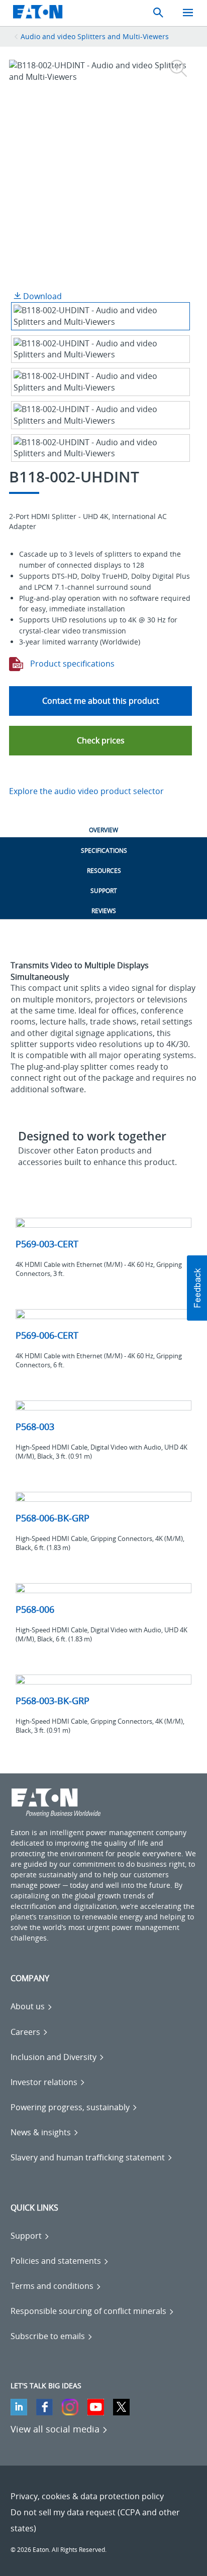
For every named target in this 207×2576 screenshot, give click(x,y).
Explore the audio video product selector (86, 791)
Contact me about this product (101, 701)
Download (41, 296)
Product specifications (71, 664)
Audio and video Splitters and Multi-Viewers (95, 36)
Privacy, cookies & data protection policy (87, 2496)
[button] (100, 741)
